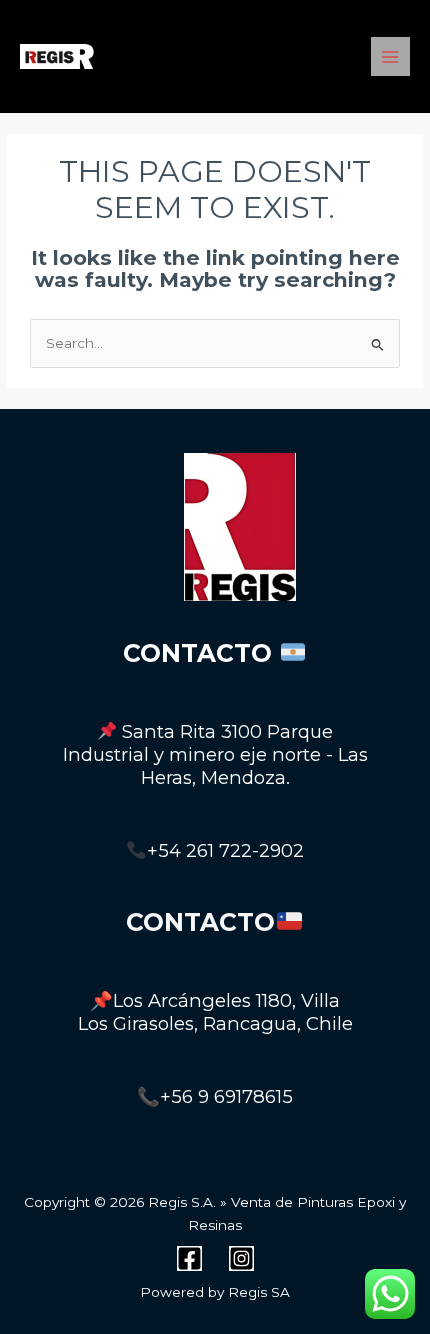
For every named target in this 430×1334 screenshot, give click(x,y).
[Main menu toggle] (390, 56)
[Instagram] (241, 1258)
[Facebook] (189, 1258)
